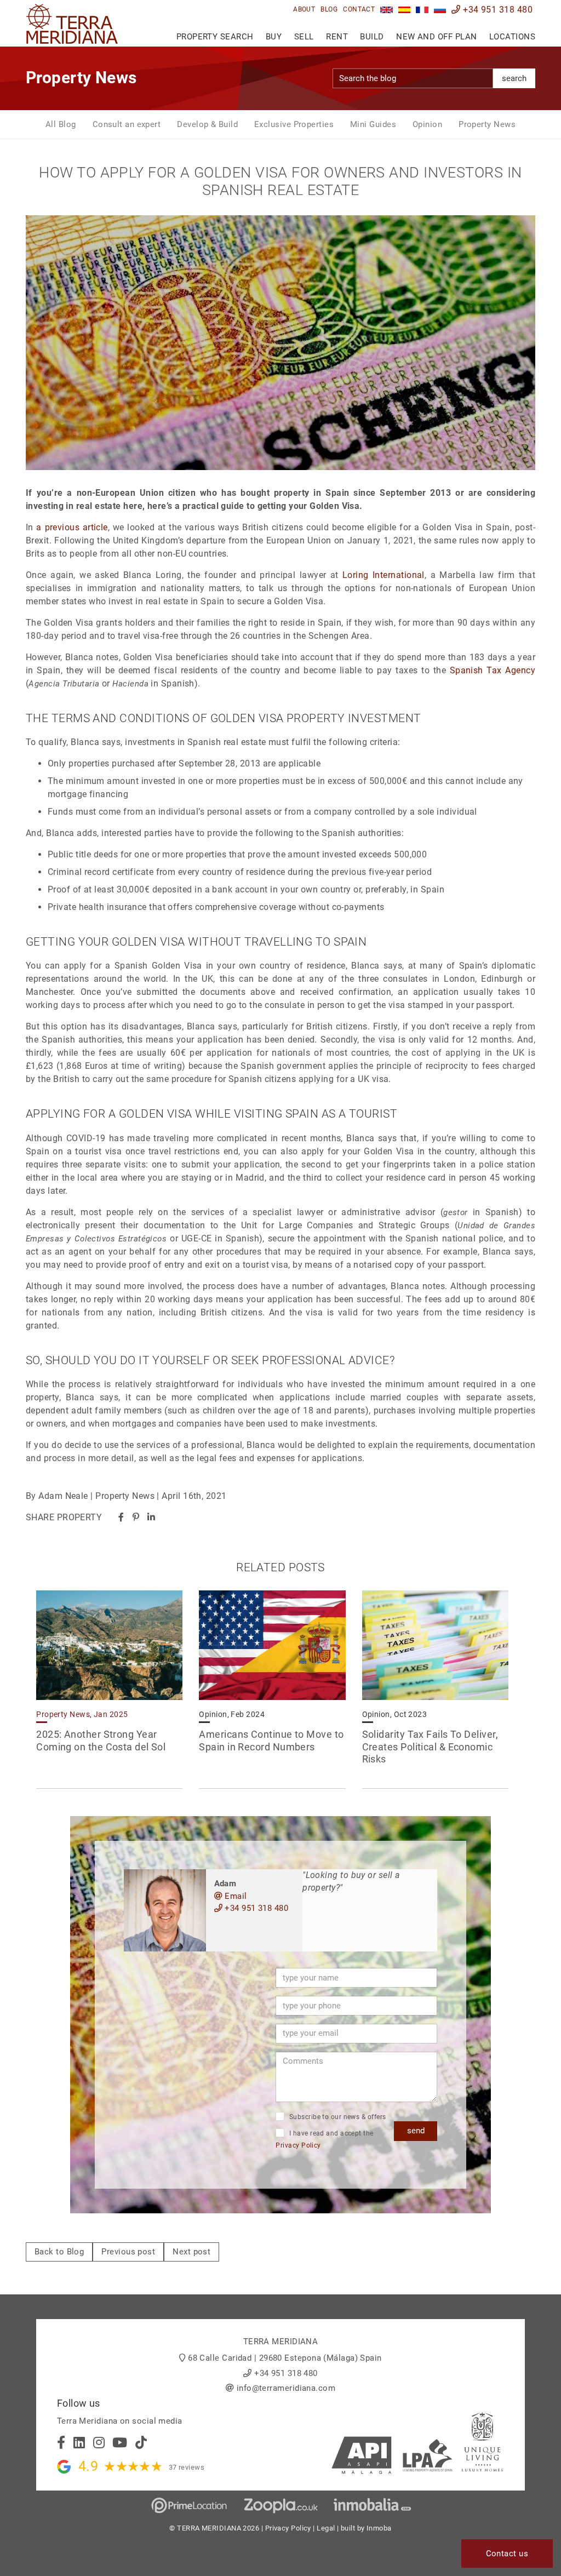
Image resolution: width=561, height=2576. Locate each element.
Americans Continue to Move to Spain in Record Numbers (271, 1741)
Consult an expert (127, 124)
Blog (329, 9)
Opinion (427, 124)
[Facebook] (121, 1517)
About (304, 9)
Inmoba (379, 2528)
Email (235, 1896)
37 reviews (187, 2467)
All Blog (61, 124)
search (514, 78)
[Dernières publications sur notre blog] (422, 10)
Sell (304, 37)
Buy (274, 37)
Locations (512, 37)
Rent (337, 37)
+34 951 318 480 (497, 10)
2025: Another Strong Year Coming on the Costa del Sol (101, 1741)
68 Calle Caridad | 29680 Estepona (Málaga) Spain (285, 2358)
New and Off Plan (436, 37)
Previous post (128, 2252)
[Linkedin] (151, 1517)
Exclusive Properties (294, 124)
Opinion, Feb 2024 (232, 1714)
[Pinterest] (136, 1517)
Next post (191, 2252)
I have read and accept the (324, 2140)
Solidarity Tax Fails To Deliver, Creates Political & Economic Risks (430, 1747)
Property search (215, 37)
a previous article (72, 527)
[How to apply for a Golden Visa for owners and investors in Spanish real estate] (387, 10)
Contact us (507, 2554)
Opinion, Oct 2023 (395, 1714)
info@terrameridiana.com (286, 2388)
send (416, 2131)
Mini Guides (373, 124)
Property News (487, 124)
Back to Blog (59, 2252)
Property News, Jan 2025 (82, 1714)
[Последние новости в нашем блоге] (440, 10)
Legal (326, 2528)
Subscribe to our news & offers (336, 2117)
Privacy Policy (298, 2145)
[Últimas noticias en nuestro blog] (405, 10)
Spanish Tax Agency (493, 670)
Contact (359, 9)
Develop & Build (207, 124)
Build (372, 37)
